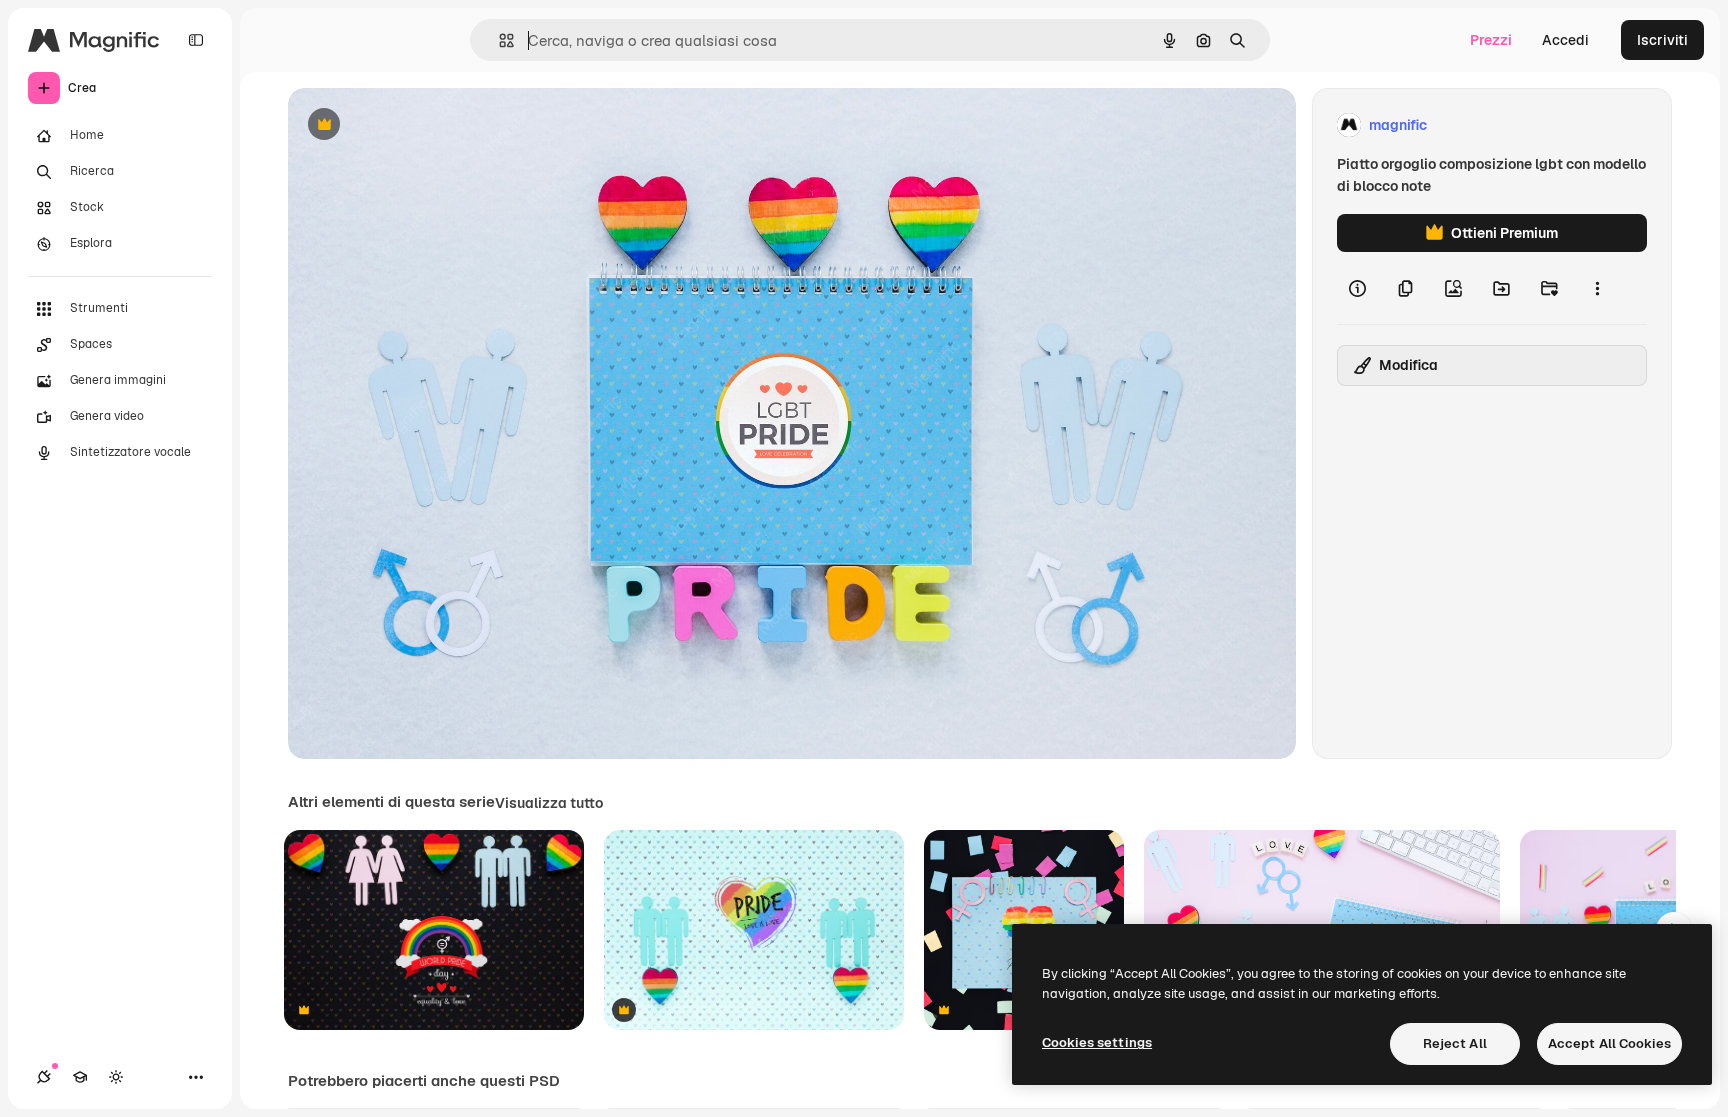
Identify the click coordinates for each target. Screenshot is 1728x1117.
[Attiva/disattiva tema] (116, 1077)
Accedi (1565, 40)
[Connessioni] (44, 1077)
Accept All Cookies (1609, 1043)
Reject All (1455, 1043)
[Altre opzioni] (1597, 288)
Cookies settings (1097, 1042)
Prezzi (1491, 40)
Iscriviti (1662, 40)
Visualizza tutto (549, 803)
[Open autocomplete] (498, 40)
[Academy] (80, 1077)
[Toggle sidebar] (196, 40)
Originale (420, 125)
